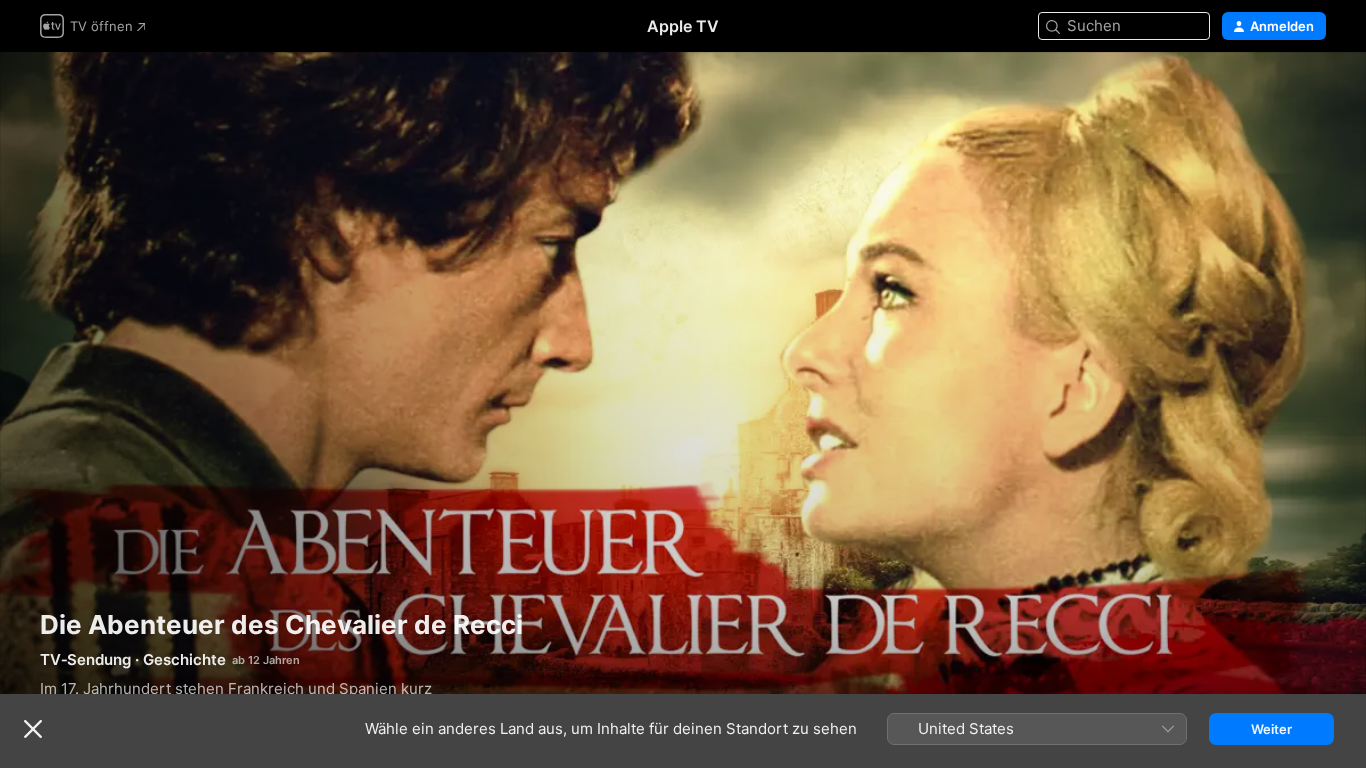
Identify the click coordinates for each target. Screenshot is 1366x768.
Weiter (1271, 729)
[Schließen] (33, 729)
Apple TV (683, 26)
